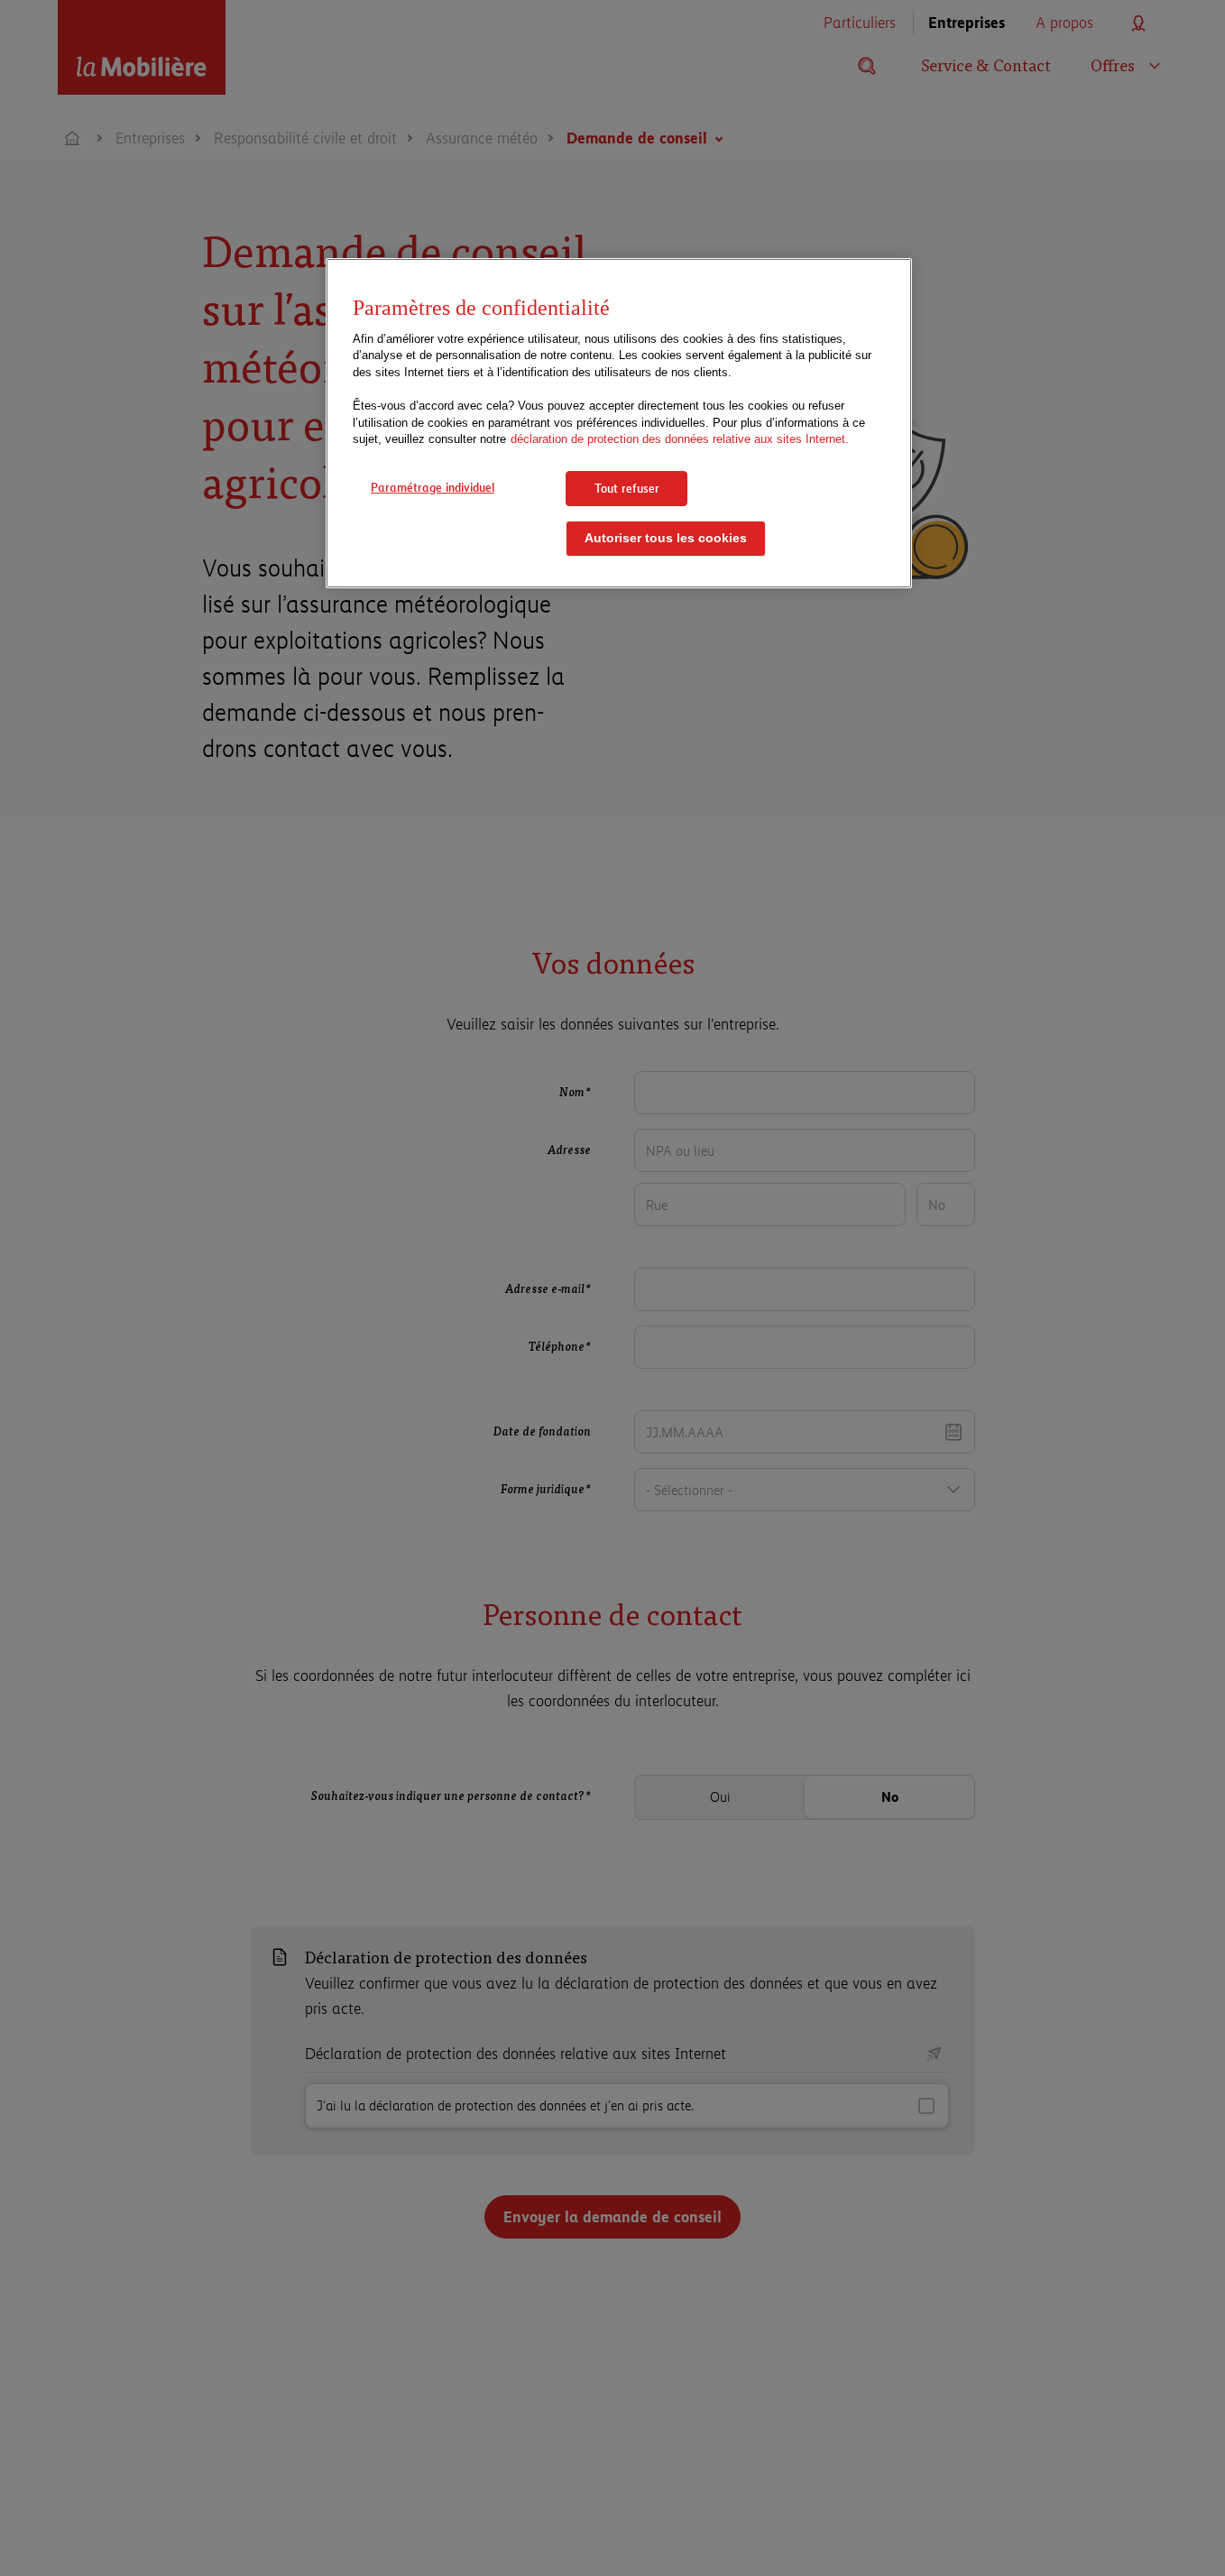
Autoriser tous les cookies (666, 538)
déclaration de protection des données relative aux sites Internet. (680, 439)
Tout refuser (627, 488)
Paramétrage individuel (433, 487)
